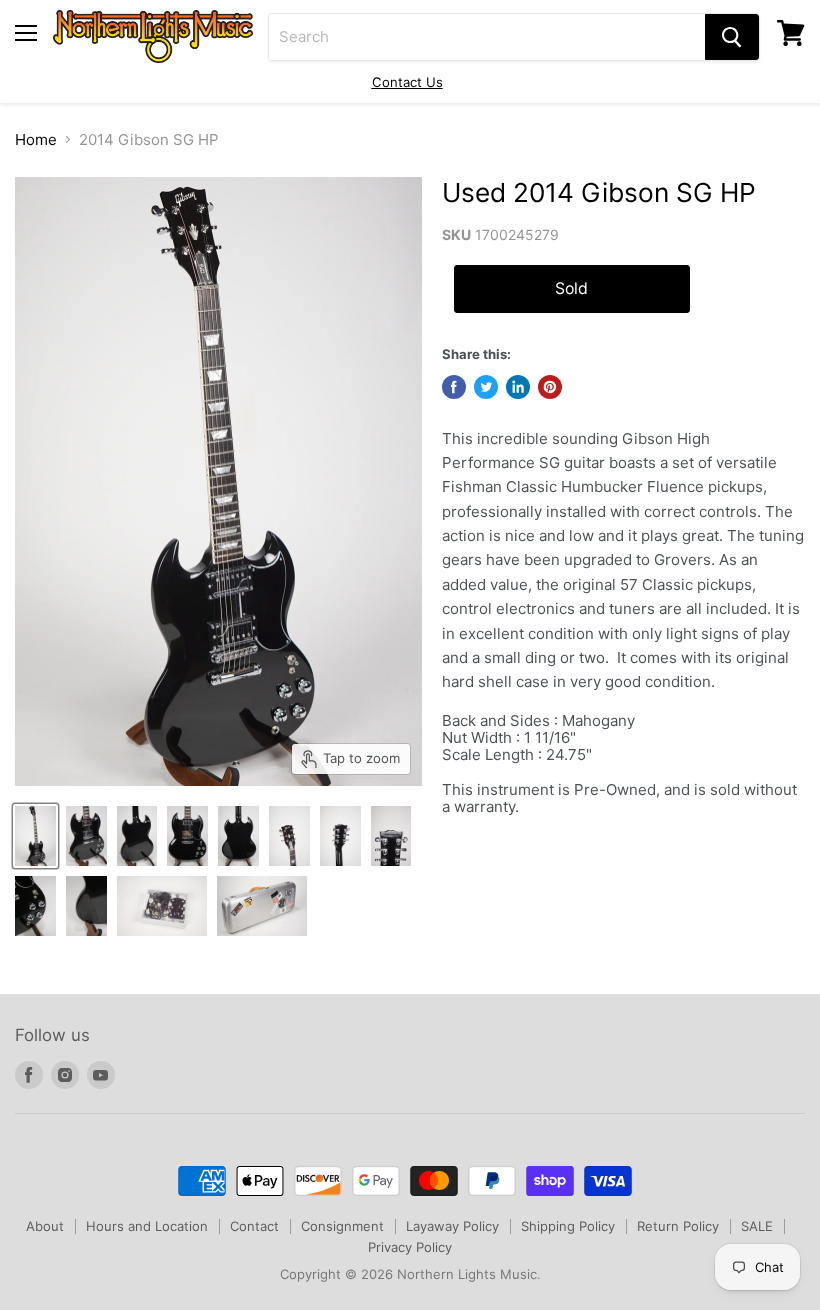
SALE (757, 1226)
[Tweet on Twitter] (486, 387)
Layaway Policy (452, 1226)
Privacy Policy (410, 1247)
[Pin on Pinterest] (550, 387)
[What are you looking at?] (732, 37)
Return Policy (678, 1226)
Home (36, 139)
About (45, 1226)
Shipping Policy (568, 1226)
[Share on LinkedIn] (518, 387)
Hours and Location (147, 1226)
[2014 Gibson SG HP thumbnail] (35, 836)
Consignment (342, 1226)
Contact (254, 1226)
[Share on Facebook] (454, 387)
